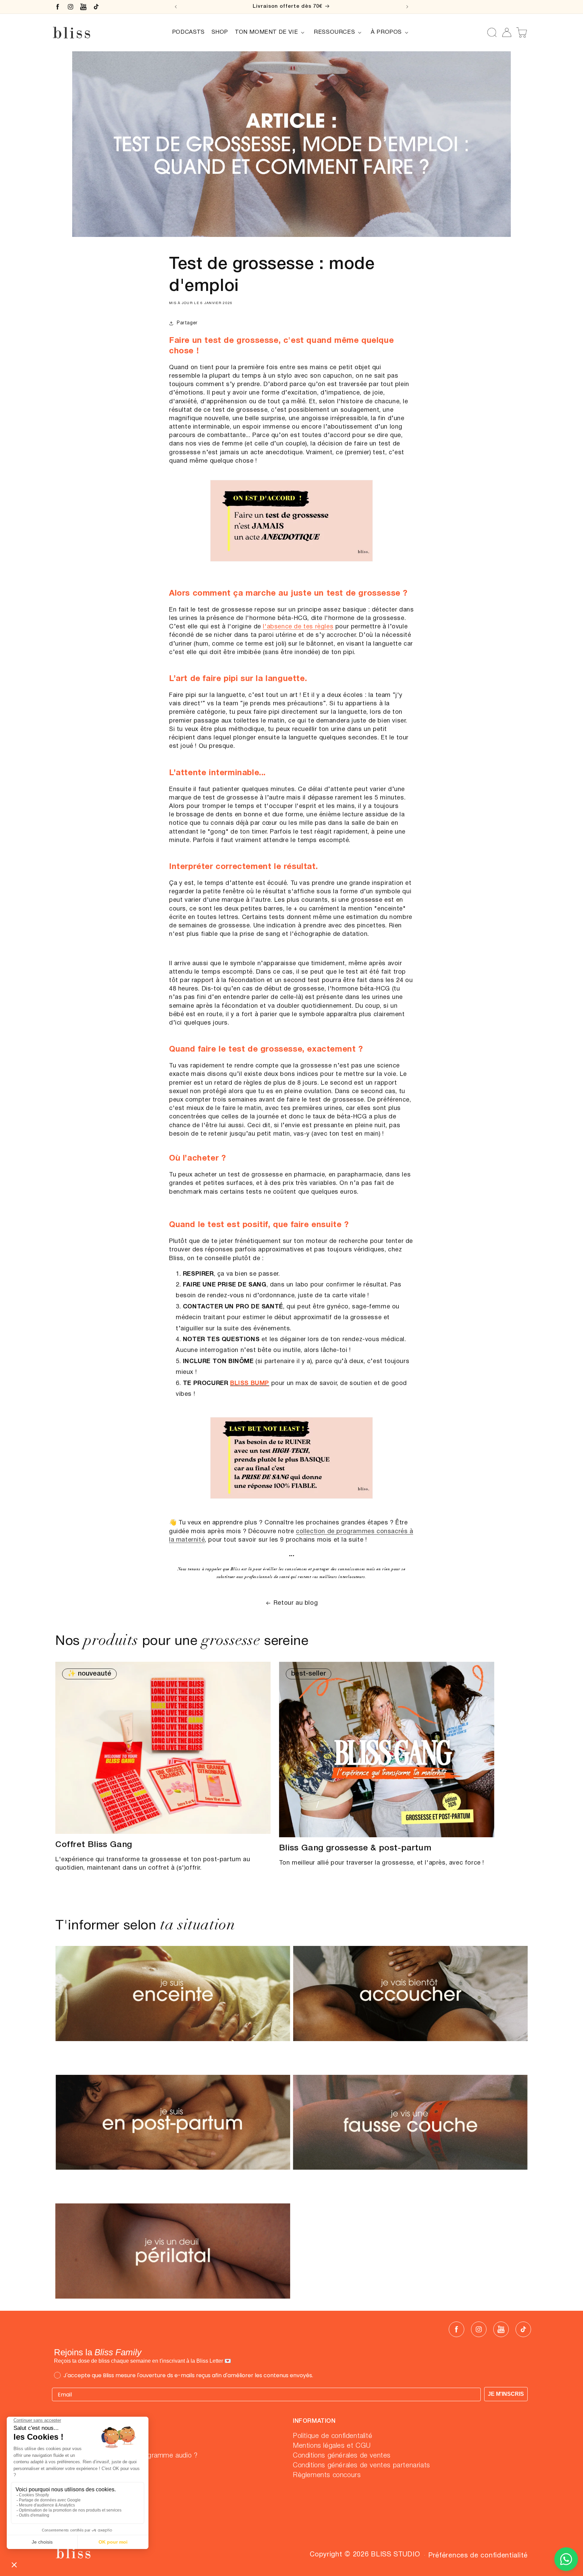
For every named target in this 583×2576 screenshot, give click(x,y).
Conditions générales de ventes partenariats (362, 2466)
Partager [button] (187, 323)
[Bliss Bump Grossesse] (291, 565)
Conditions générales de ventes (342, 2456)
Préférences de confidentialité (478, 2556)
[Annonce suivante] (407, 7)
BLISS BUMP (250, 1384)
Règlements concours (327, 2475)
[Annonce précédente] (176, 7)
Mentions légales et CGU (332, 2446)
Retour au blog (296, 1603)
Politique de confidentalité (332, 2436)
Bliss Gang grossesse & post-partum (355, 1848)
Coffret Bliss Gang (94, 1845)
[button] (271, 32)
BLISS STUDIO (395, 2555)
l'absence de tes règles (298, 627)
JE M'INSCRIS (506, 2394)
